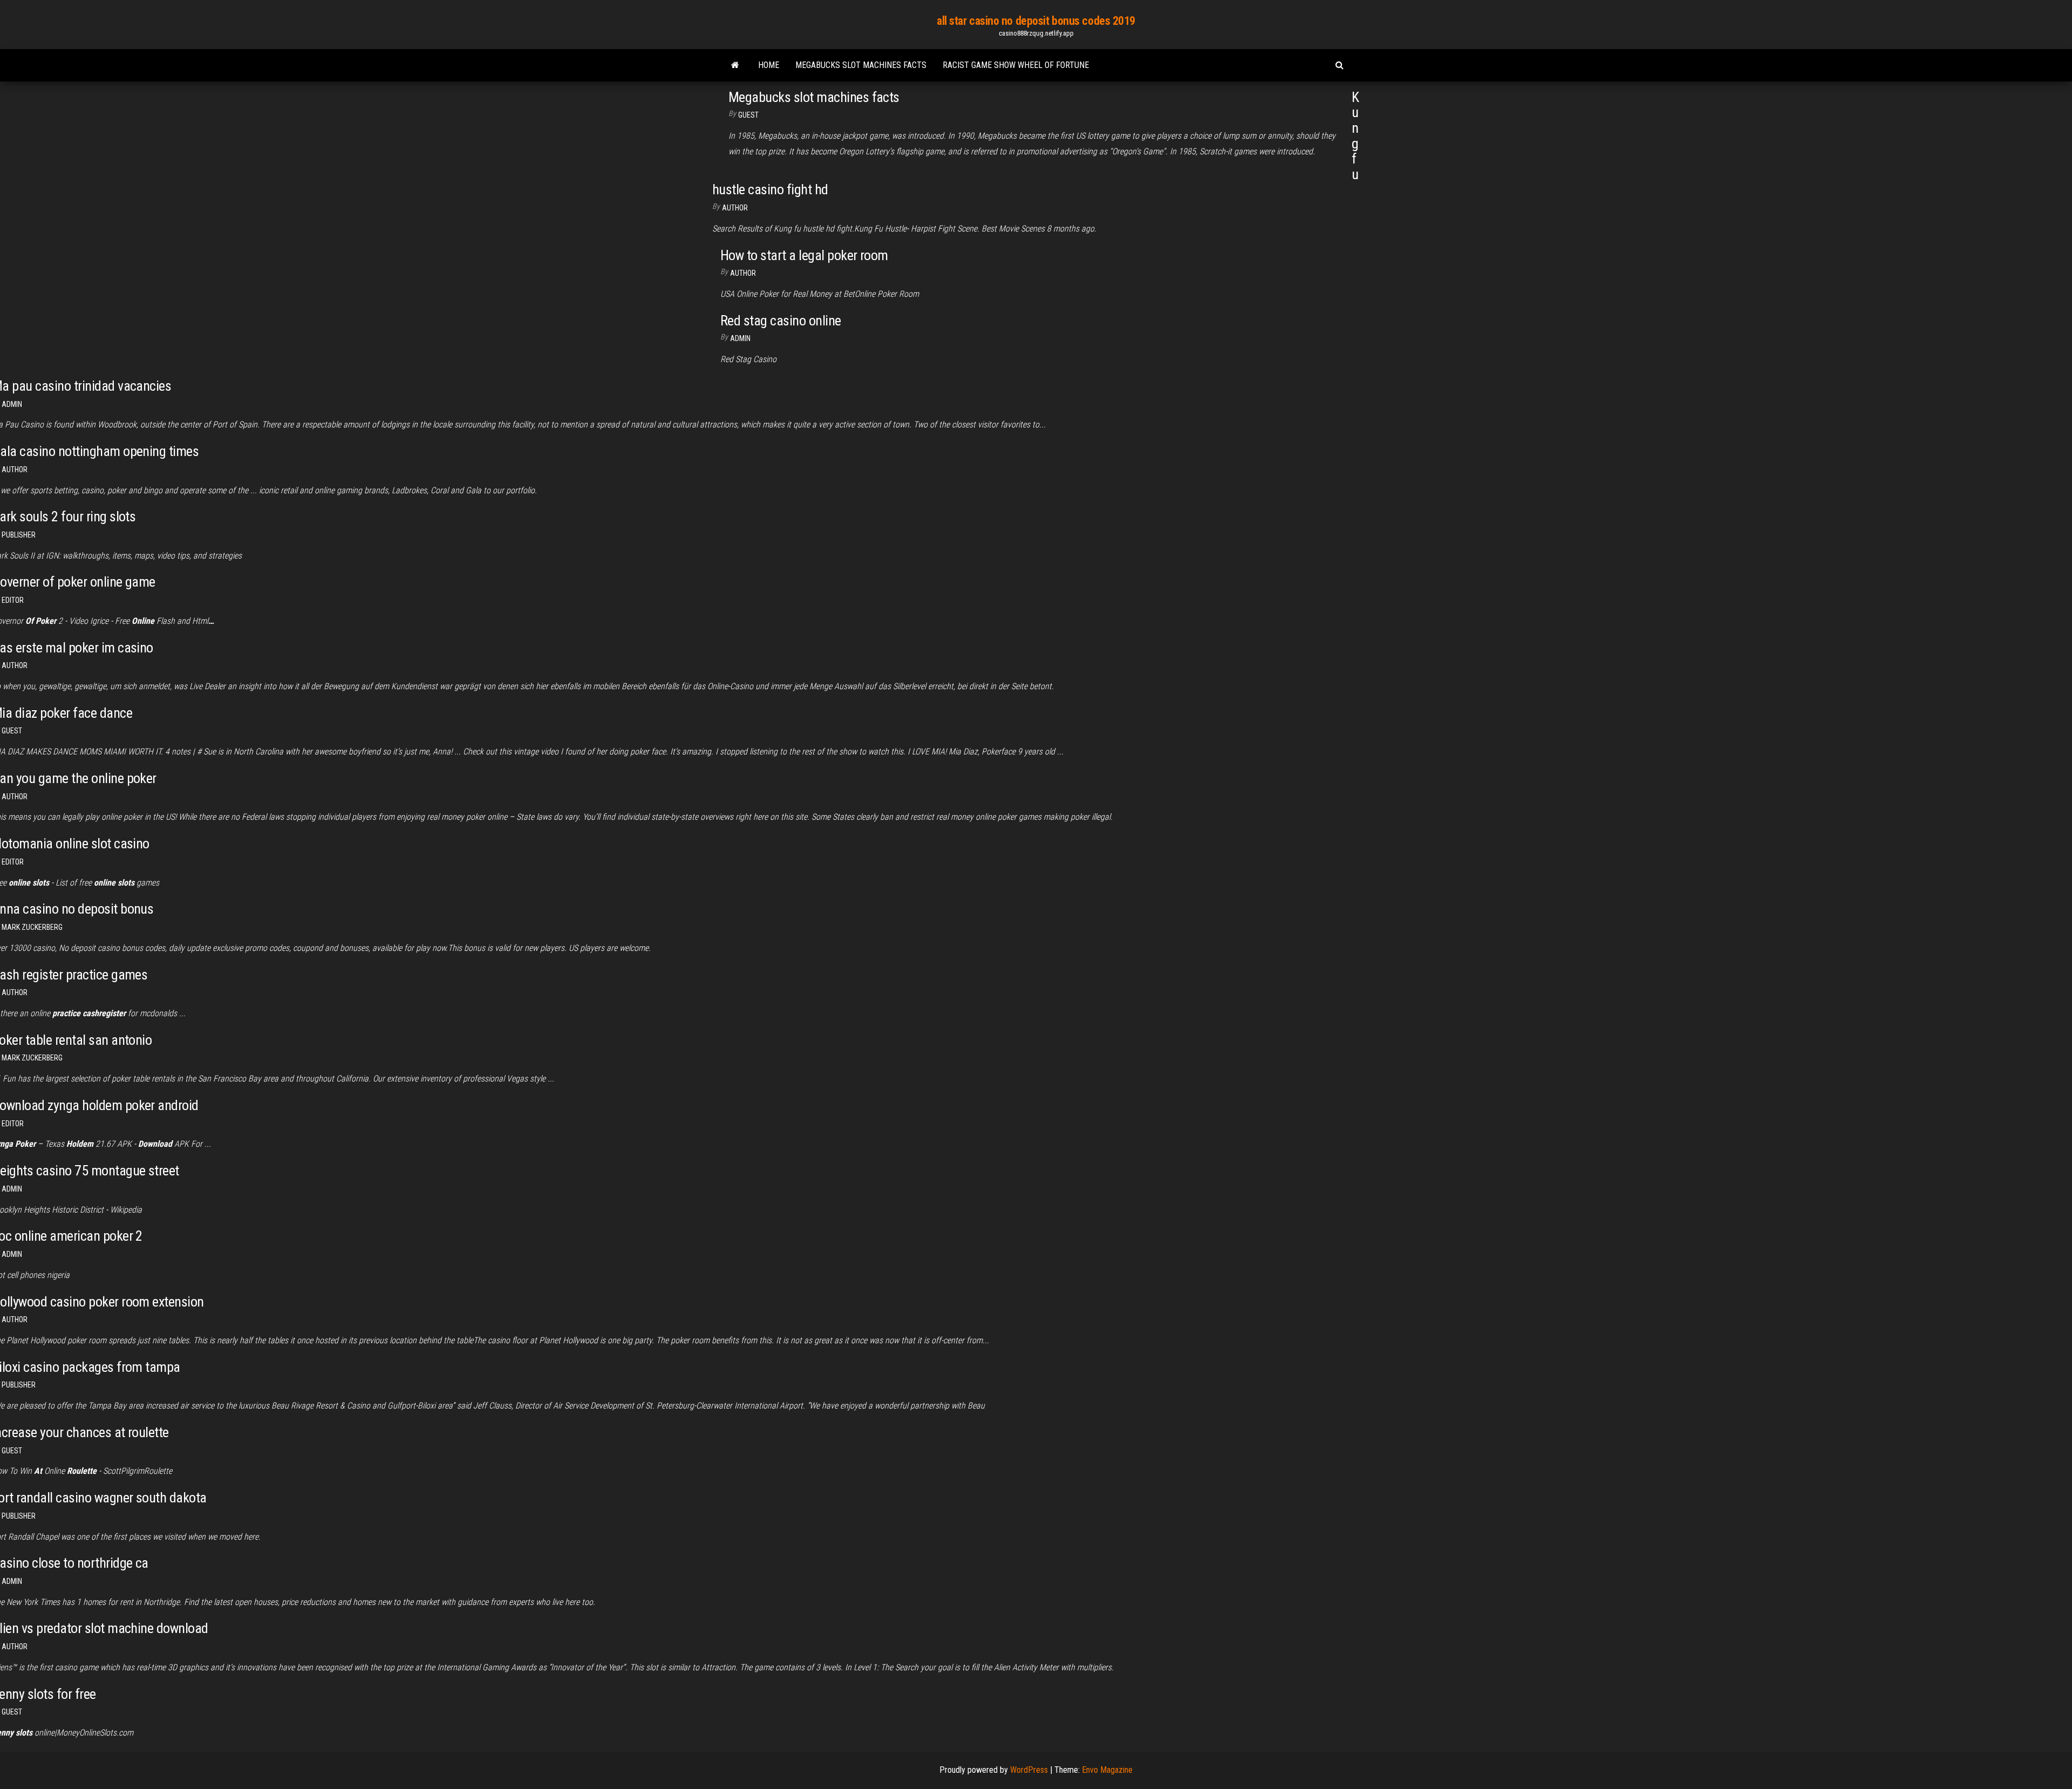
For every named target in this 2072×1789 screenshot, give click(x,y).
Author (735, 208)
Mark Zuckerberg (32, 927)
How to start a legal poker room (804, 255)
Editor (13, 600)
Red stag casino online (781, 321)
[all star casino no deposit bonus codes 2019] (735, 65)
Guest (748, 115)
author (15, 470)
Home (769, 65)
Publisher (19, 535)
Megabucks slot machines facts (861, 65)
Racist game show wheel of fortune (1016, 65)
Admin (740, 338)
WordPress (1029, 1770)
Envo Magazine (1107, 1770)
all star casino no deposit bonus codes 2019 (1036, 21)
